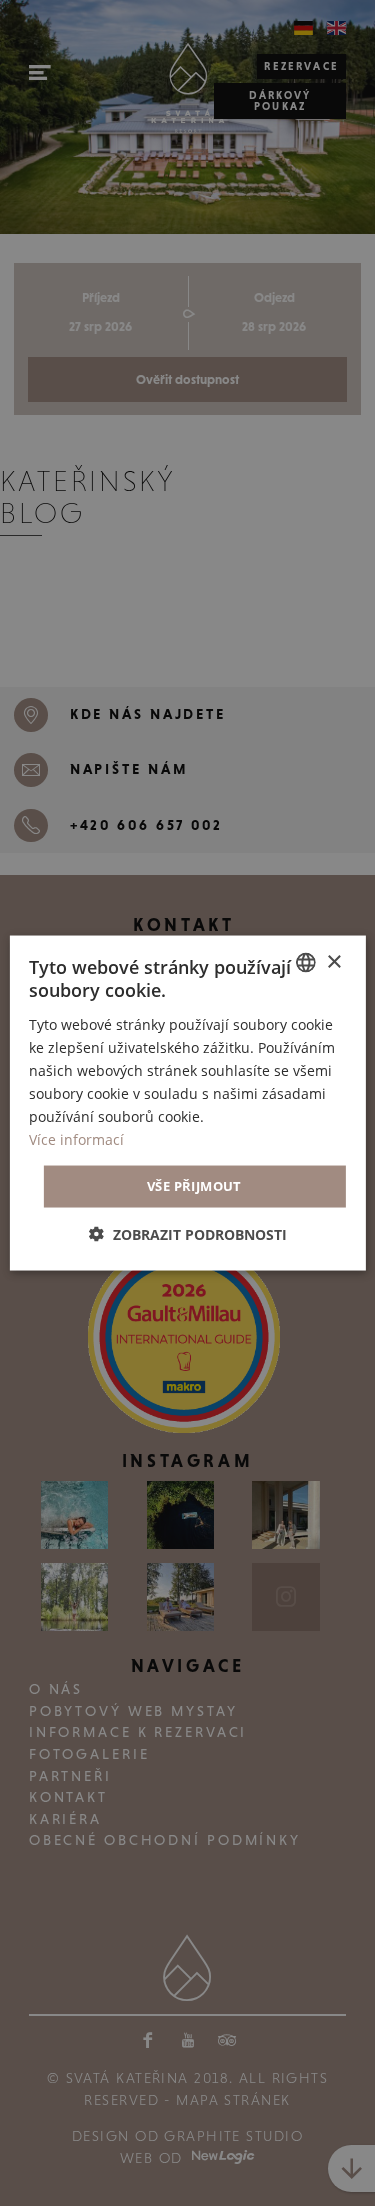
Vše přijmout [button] (194, 1186)
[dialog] (187, 1103)
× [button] (333, 961)
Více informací (76, 1139)
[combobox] (306, 963)
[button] (188, 1233)
